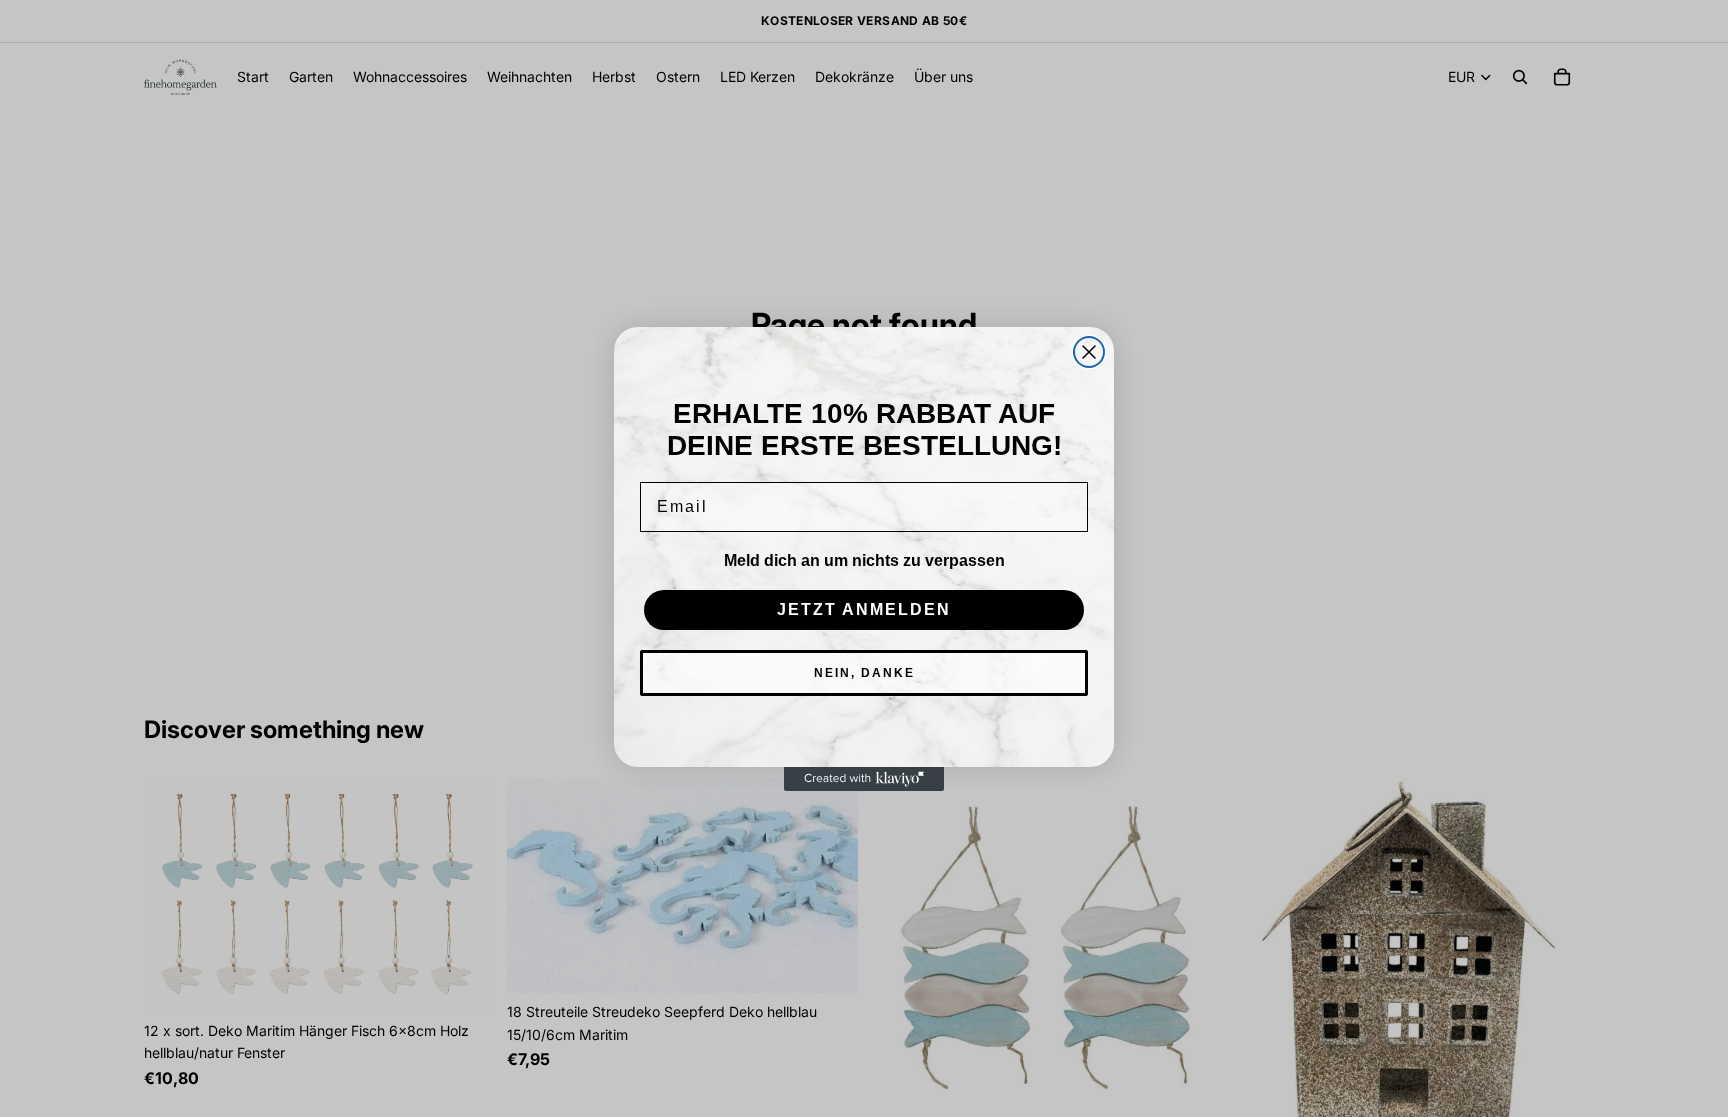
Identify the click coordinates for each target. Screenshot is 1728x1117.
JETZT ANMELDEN (864, 609)
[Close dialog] (1089, 352)
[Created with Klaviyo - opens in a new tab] (864, 779)
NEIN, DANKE (864, 673)
